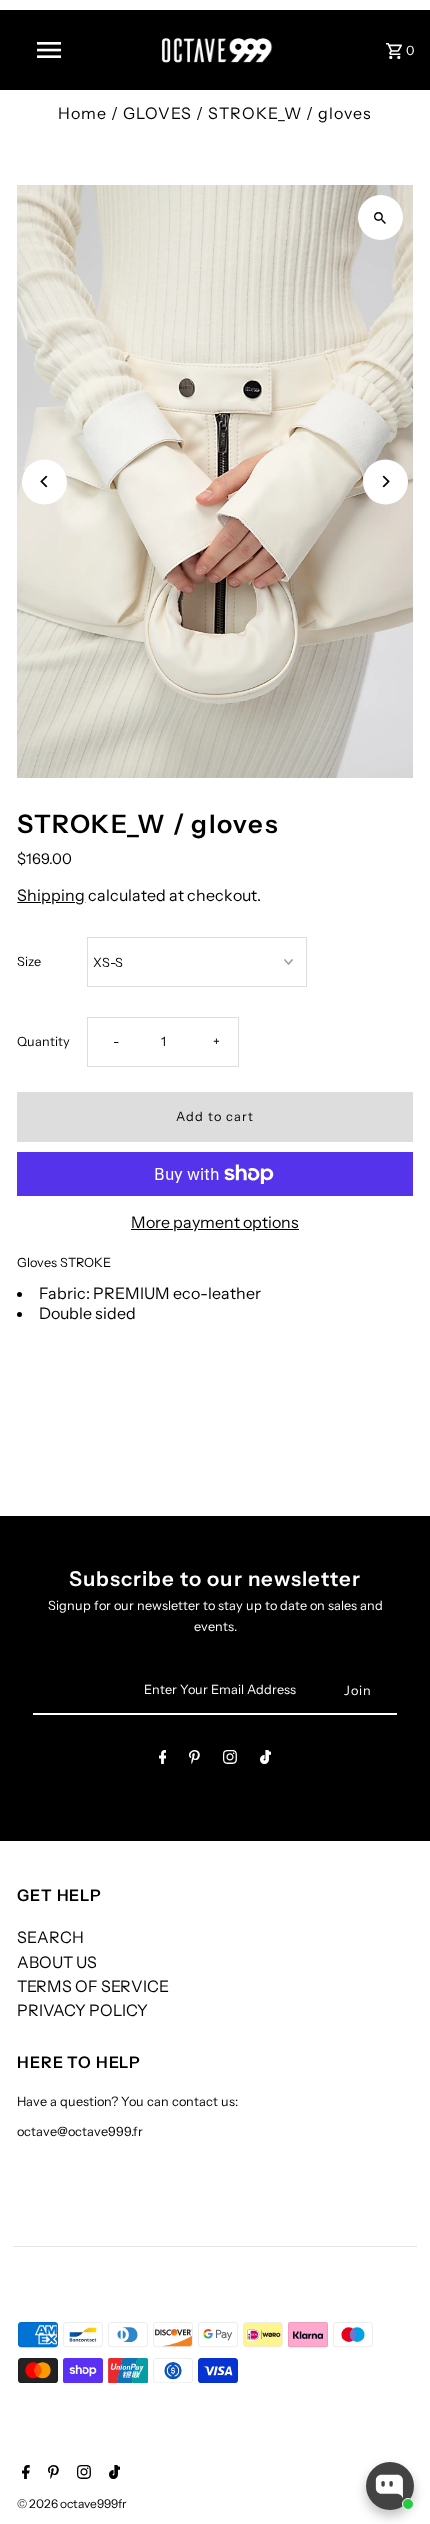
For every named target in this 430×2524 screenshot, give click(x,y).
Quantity (43, 1041)
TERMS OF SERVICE (93, 1986)
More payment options (215, 1222)
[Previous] (44, 481)
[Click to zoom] (380, 217)
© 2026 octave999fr (72, 2503)
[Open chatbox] (390, 2486)
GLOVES (157, 113)
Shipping (51, 895)
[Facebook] (163, 1760)
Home (82, 113)
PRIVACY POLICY (82, 2010)
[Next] (385, 481)
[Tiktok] (265, 1760)
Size (29, 961)
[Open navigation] (53, 50)
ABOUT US (57, 1962)
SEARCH (50, 1937)
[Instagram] (230, 1760)
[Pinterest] (194, 1760)
